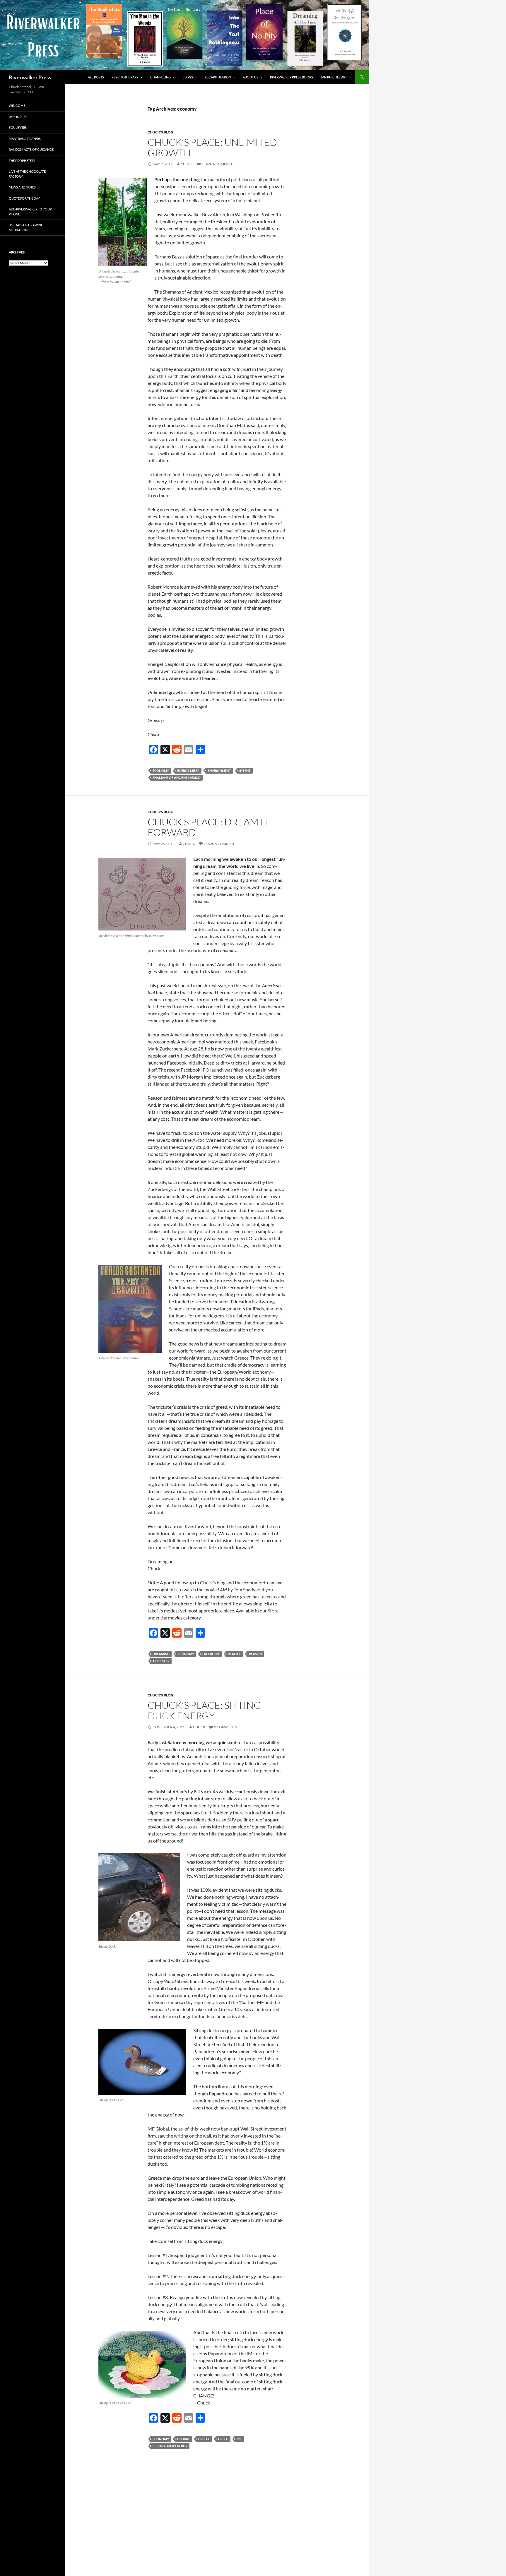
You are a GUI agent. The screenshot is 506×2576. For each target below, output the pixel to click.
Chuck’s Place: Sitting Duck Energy (204, 1710)
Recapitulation (218, 77)
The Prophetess (22, 161)
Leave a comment (218, 164)
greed (223, 2439)
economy (161, 771)
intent (245, 771)
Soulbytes (18, 127)
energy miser (188, 771)
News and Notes (22, 187)
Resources (18, 117)
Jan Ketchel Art (334, 77)
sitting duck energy (170, 2446)
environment (219, 771)
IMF (239, 2439)
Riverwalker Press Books (292, 77)
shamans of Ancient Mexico (177, 778)
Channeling (160, 77)
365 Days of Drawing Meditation (26, 227)
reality (234, 1654)
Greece (204, 2439)
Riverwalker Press (30, 77)
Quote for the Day (24, 198)
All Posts (96, 77)
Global (184, 2439)
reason (255, 1654)
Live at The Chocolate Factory (27, 174)
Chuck (187, 164)
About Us (251, 77)
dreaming (161, 1654)
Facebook (211, 1654)
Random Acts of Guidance (31, 149)
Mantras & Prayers (25, 139)
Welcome (17, 106)
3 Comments (225, 1727)
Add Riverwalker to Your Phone (30, 212)
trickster (161, 1661)
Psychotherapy (125, 77)
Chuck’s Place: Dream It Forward (208, 827)
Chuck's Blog (160, 132)
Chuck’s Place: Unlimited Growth (212, 147)
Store (273, 1611)
